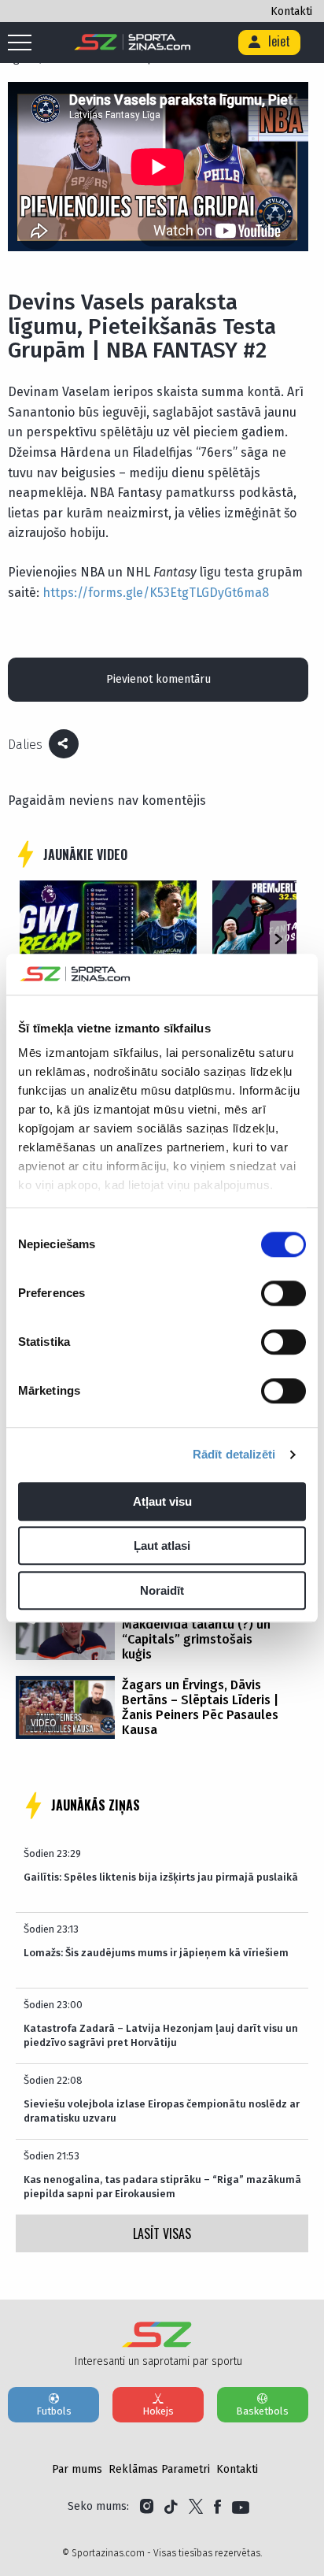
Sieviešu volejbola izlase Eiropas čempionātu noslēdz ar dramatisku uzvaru (162, 2111)
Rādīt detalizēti (234, 1455)
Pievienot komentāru (158, 679)
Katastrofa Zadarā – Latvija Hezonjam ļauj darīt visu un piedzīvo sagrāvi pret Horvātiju (161, 2035)
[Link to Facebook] (217, 2507)
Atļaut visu (162, 1501)
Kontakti (291, 11)
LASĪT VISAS (162, 2233)
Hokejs (158, 2411)
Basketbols (262, 2411)
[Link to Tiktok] (171, 2507)
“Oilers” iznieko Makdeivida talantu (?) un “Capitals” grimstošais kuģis (196, 1632)
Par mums (77, 2469)
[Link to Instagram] (147, 2507)
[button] (278, 940)
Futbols (54, 2411)
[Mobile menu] (24, 43)
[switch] (283, 1293)
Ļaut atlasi (162, 1546)
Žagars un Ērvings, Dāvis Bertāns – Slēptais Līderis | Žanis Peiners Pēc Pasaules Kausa (200, 1707)
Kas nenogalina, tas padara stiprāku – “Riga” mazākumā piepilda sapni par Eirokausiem (162, 2187)
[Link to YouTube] (241, 2507)
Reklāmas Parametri (159, 2469)
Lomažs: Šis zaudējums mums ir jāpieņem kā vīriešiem (156, 1953)
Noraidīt (162, 1590)
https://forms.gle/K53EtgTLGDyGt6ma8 (156, 593)
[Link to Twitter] (196, 2507)
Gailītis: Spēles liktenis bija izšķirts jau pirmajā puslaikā (161, 1877)
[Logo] (133, 43)
